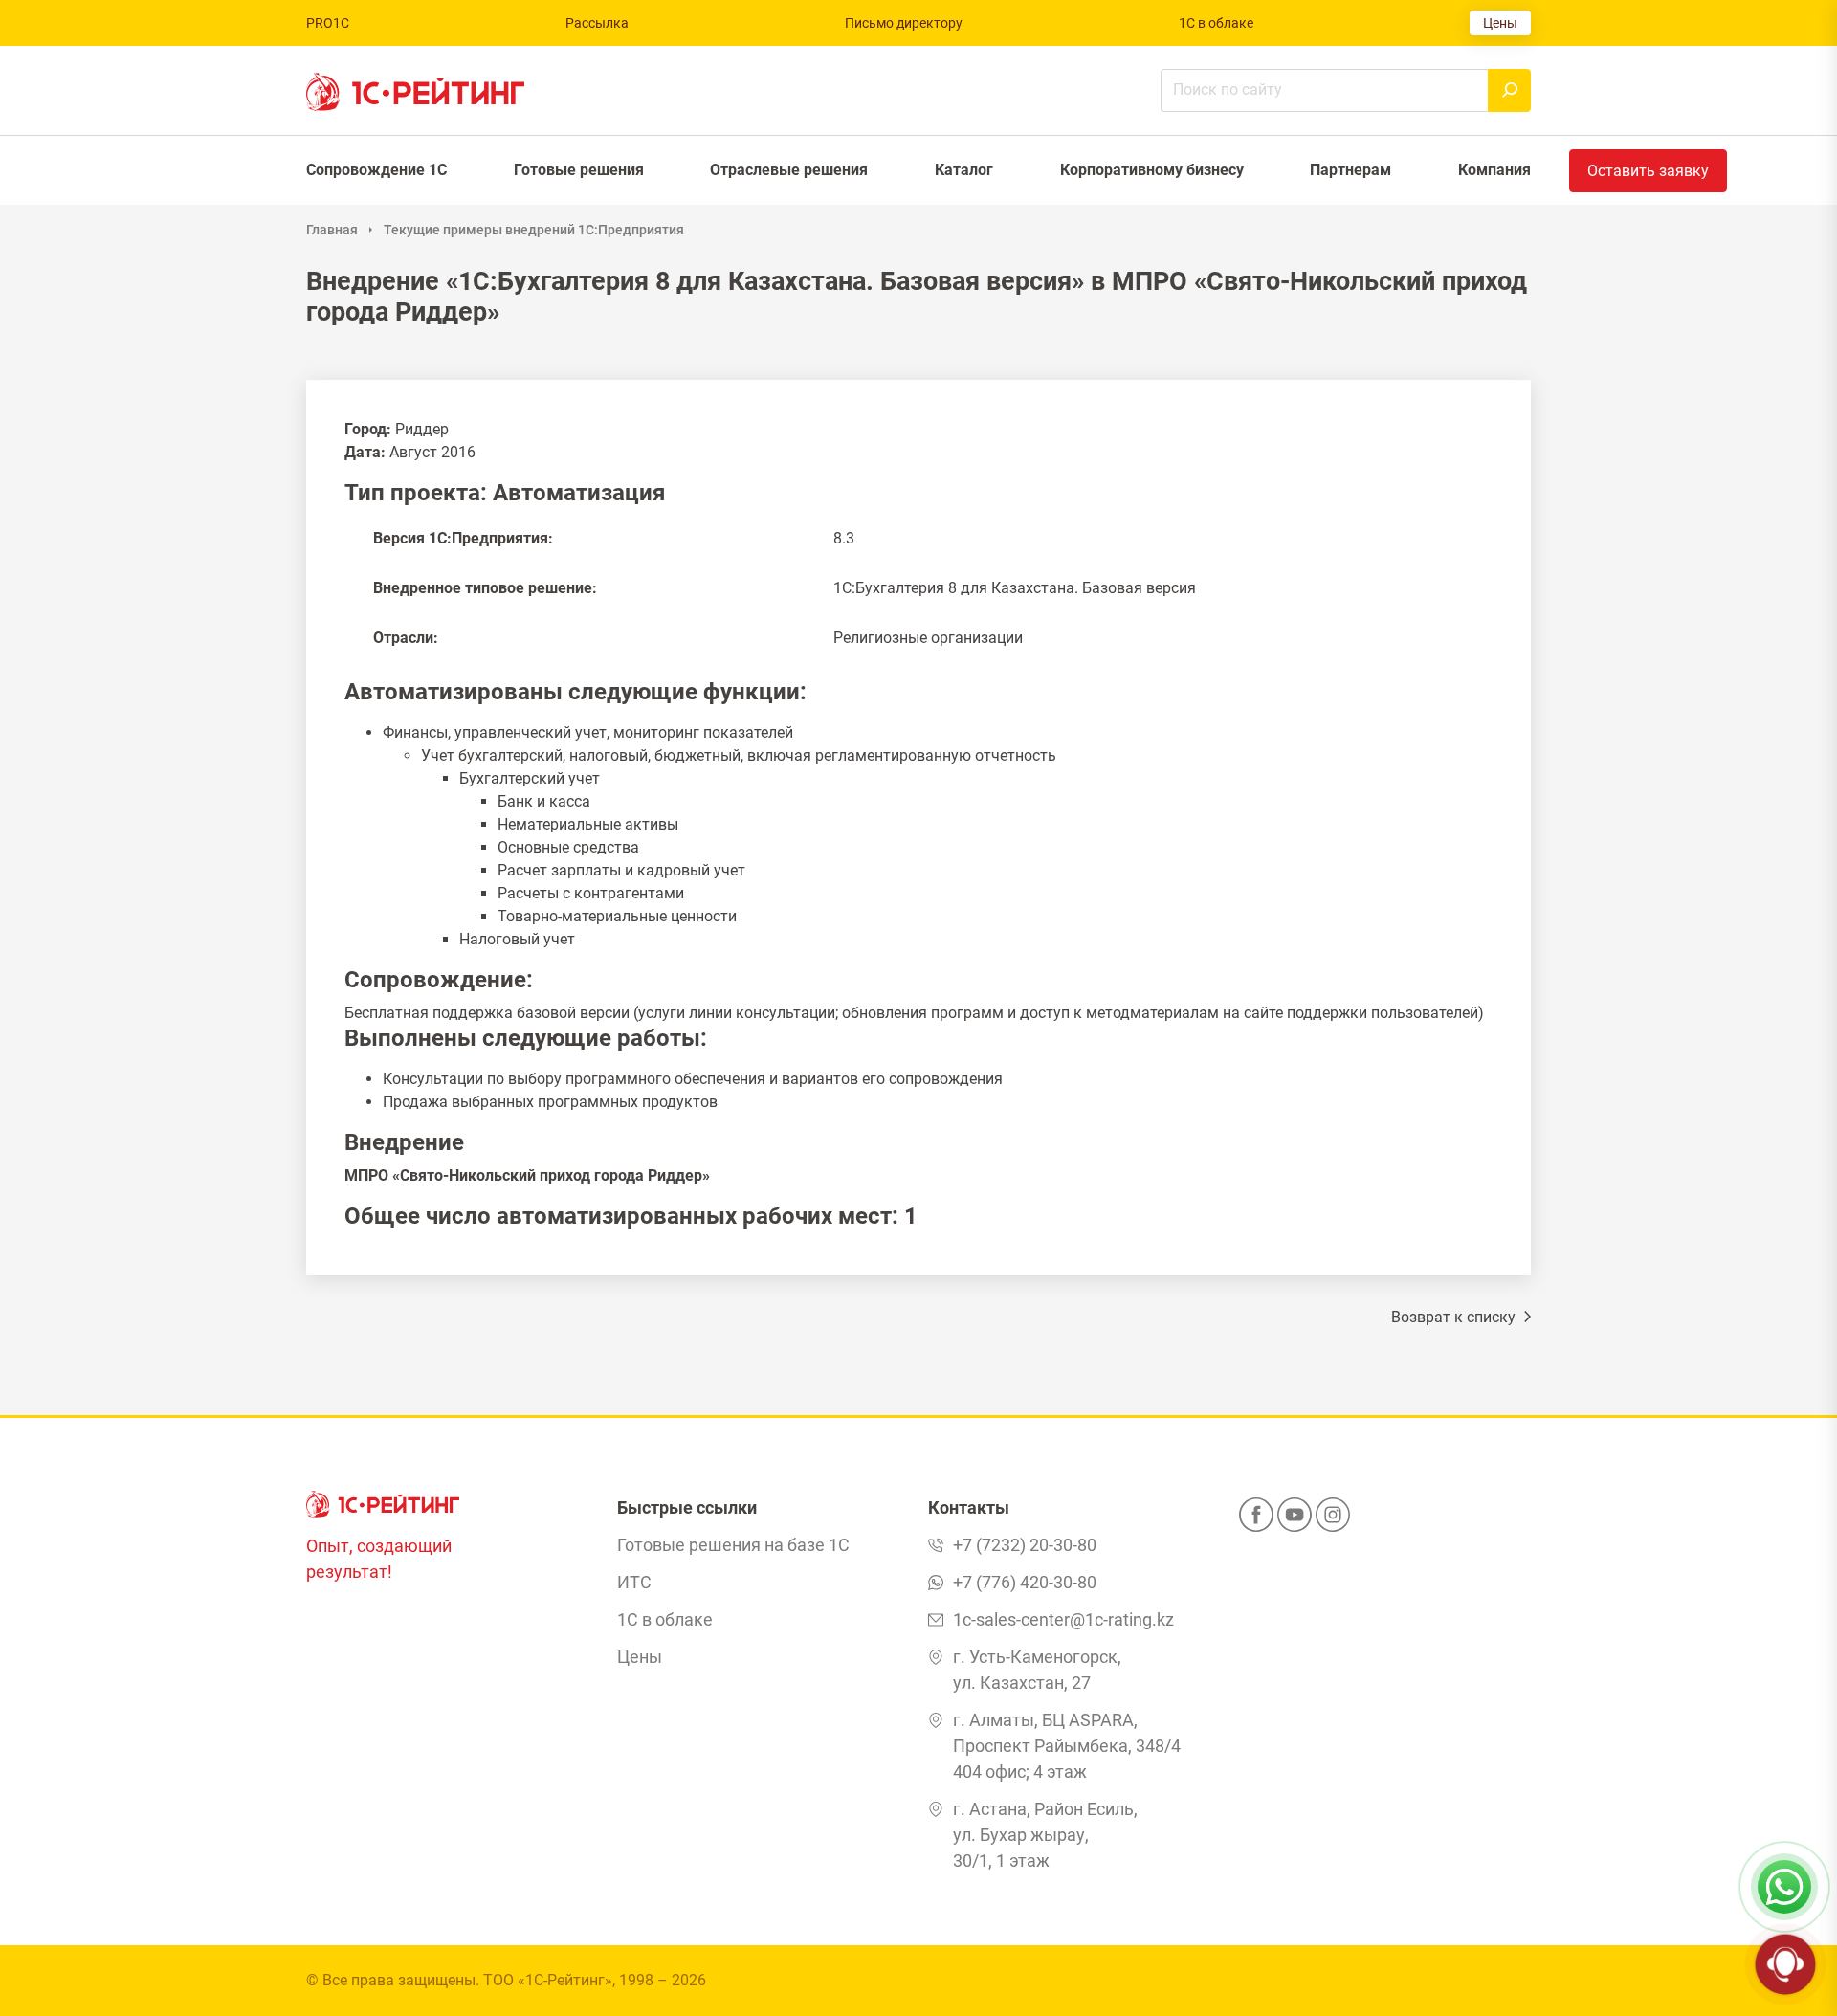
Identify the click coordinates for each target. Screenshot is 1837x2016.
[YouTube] (1295, 1520)
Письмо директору (904, 23)
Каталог (964, 170)
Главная (332, 230)
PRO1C (328, 23)
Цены (1500, 23)
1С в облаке (1216, 23)
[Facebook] (1256, 1520)
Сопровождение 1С (376, 170)
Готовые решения (579, 170)
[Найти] (1509, 90)
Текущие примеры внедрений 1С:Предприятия (534, 230)
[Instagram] (1333, 1520)
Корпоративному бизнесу (1152, 170)
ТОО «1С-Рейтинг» (548, 1980)
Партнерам (1350, 170)
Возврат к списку (1455, 1317)
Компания (1494, 170)
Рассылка (597, 23)
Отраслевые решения (789, 170)
